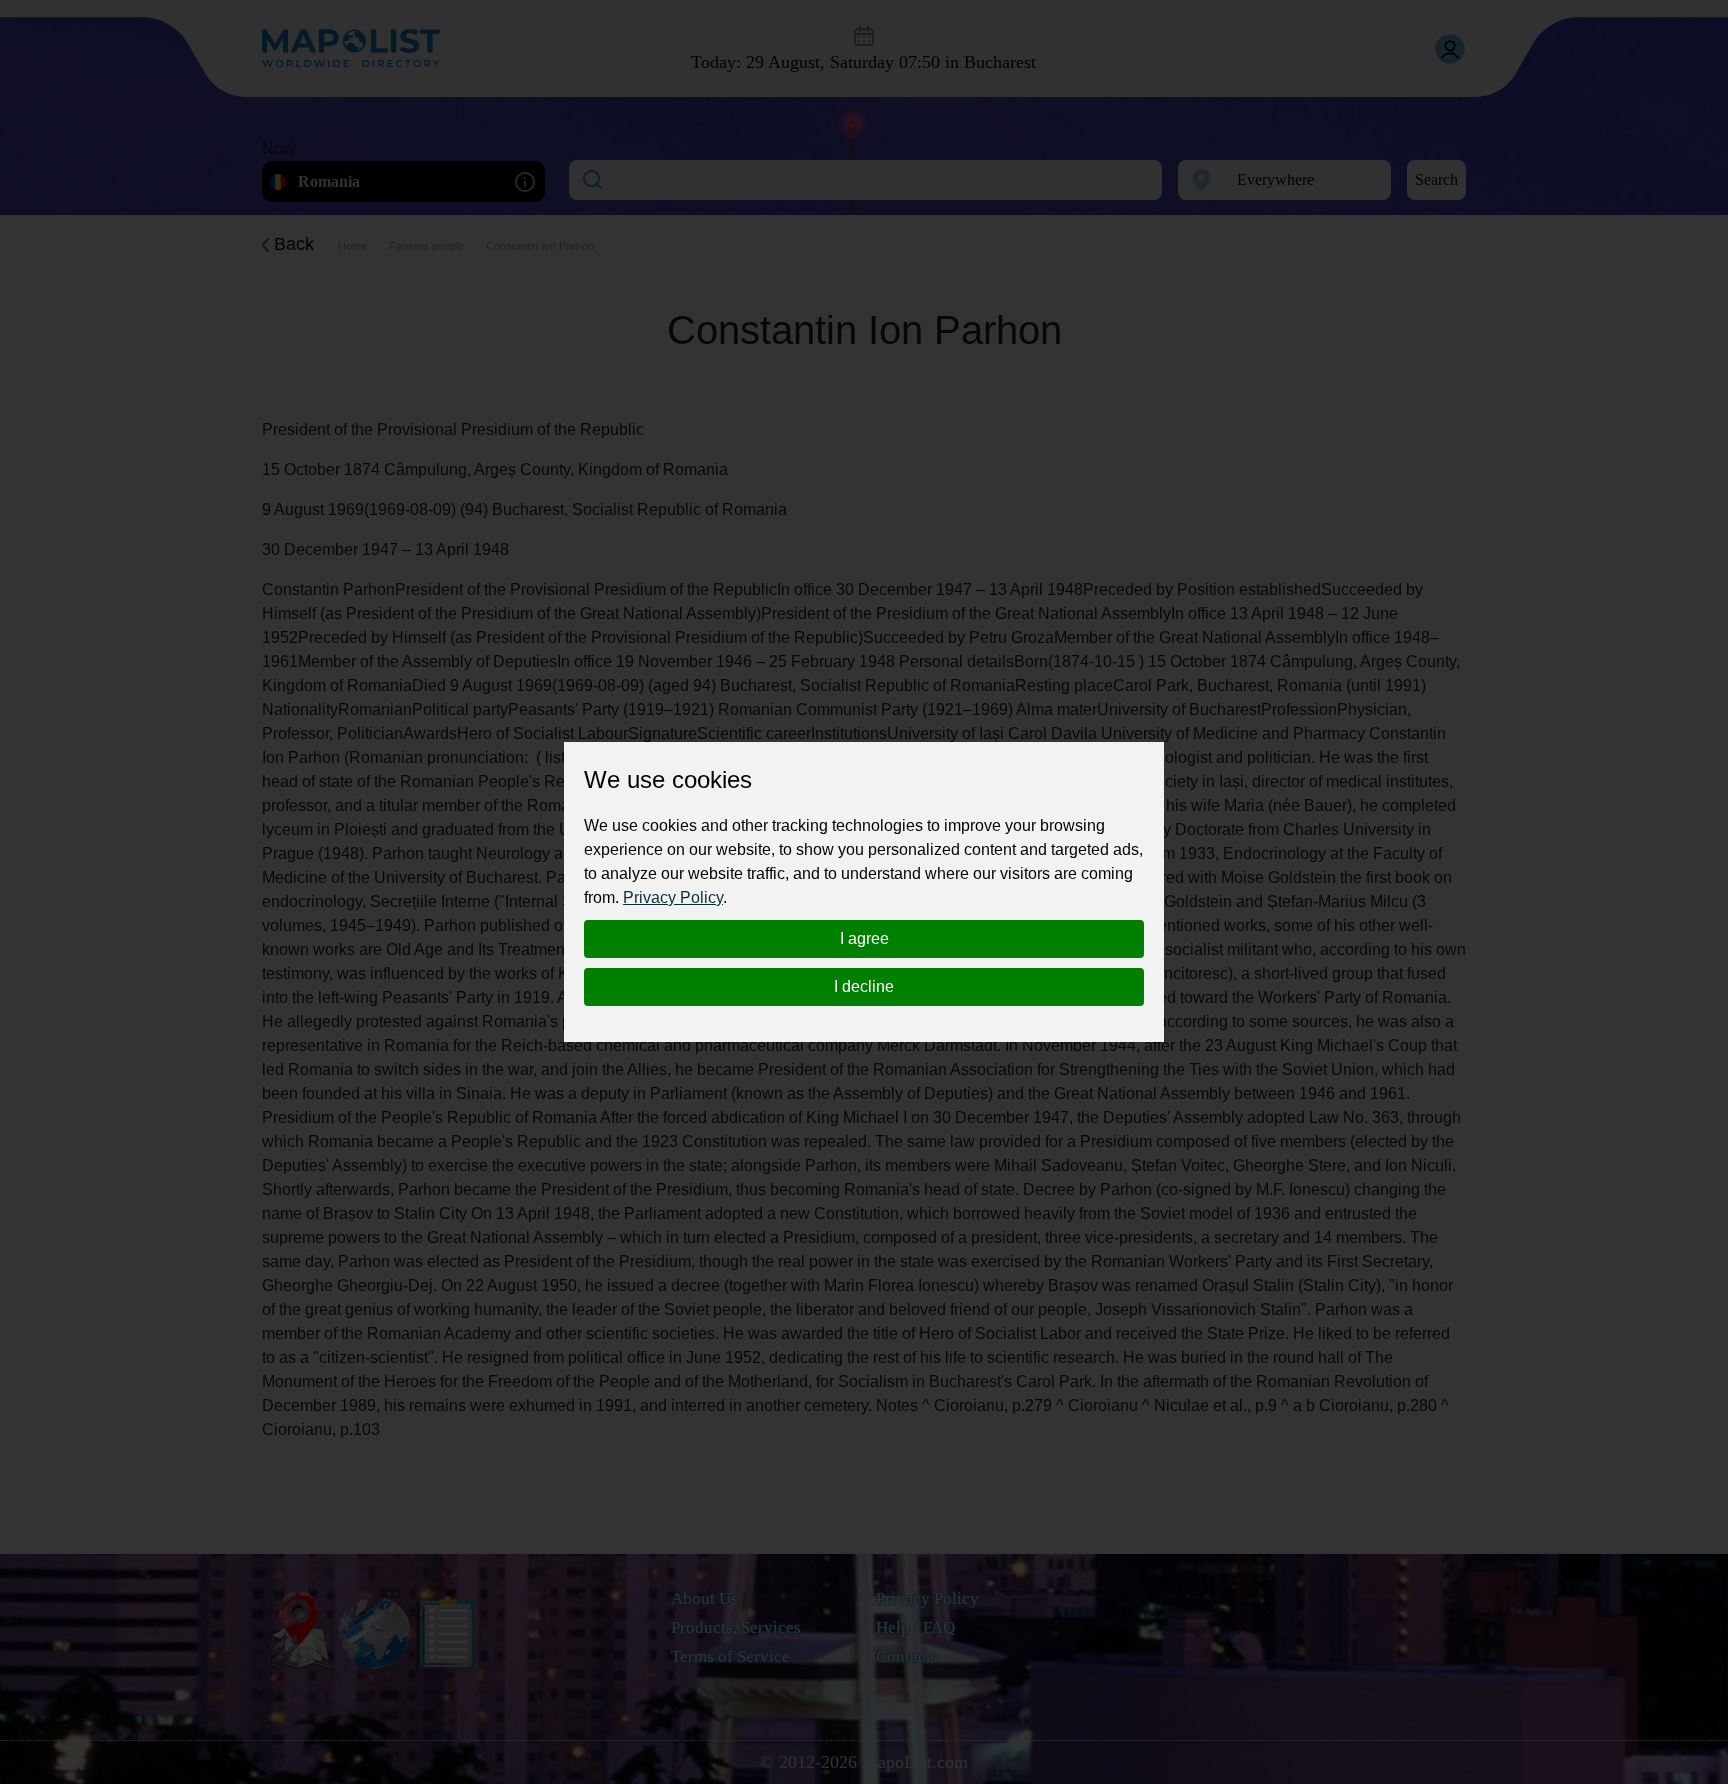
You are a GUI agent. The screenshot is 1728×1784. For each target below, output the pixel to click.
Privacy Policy (673, 897)
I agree (864, 938)
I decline (864, 986)
